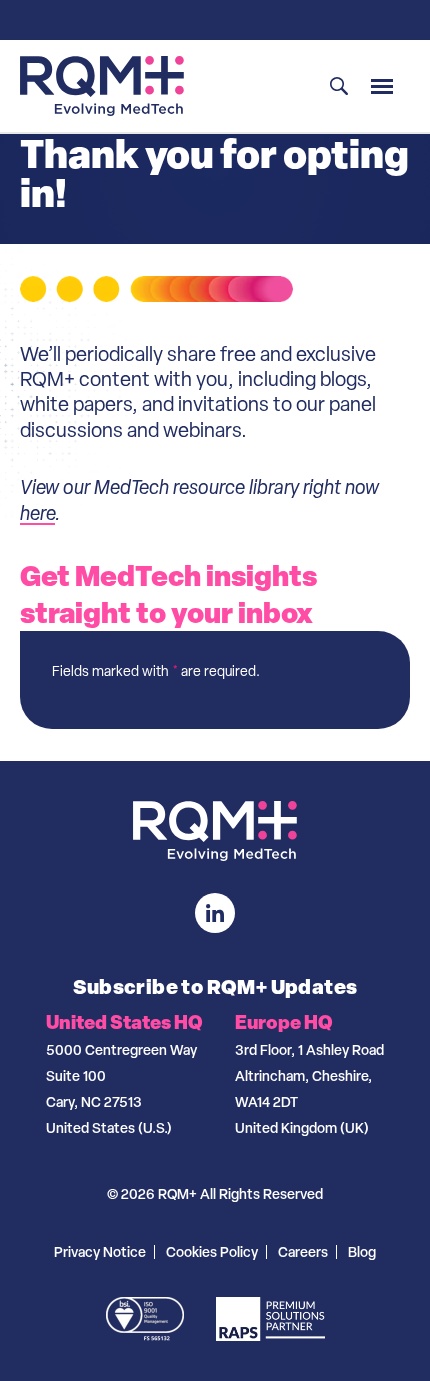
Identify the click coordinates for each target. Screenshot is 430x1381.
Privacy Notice (100, 1251)
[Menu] (382, 86)
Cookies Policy (212, 1251)
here (37, 513)
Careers (303, 1251)
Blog (362, 1251)
